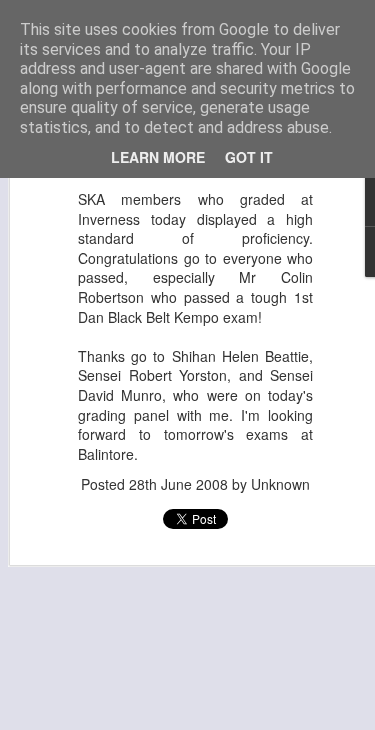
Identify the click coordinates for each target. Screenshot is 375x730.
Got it (249, 157)
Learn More (158, 157)
